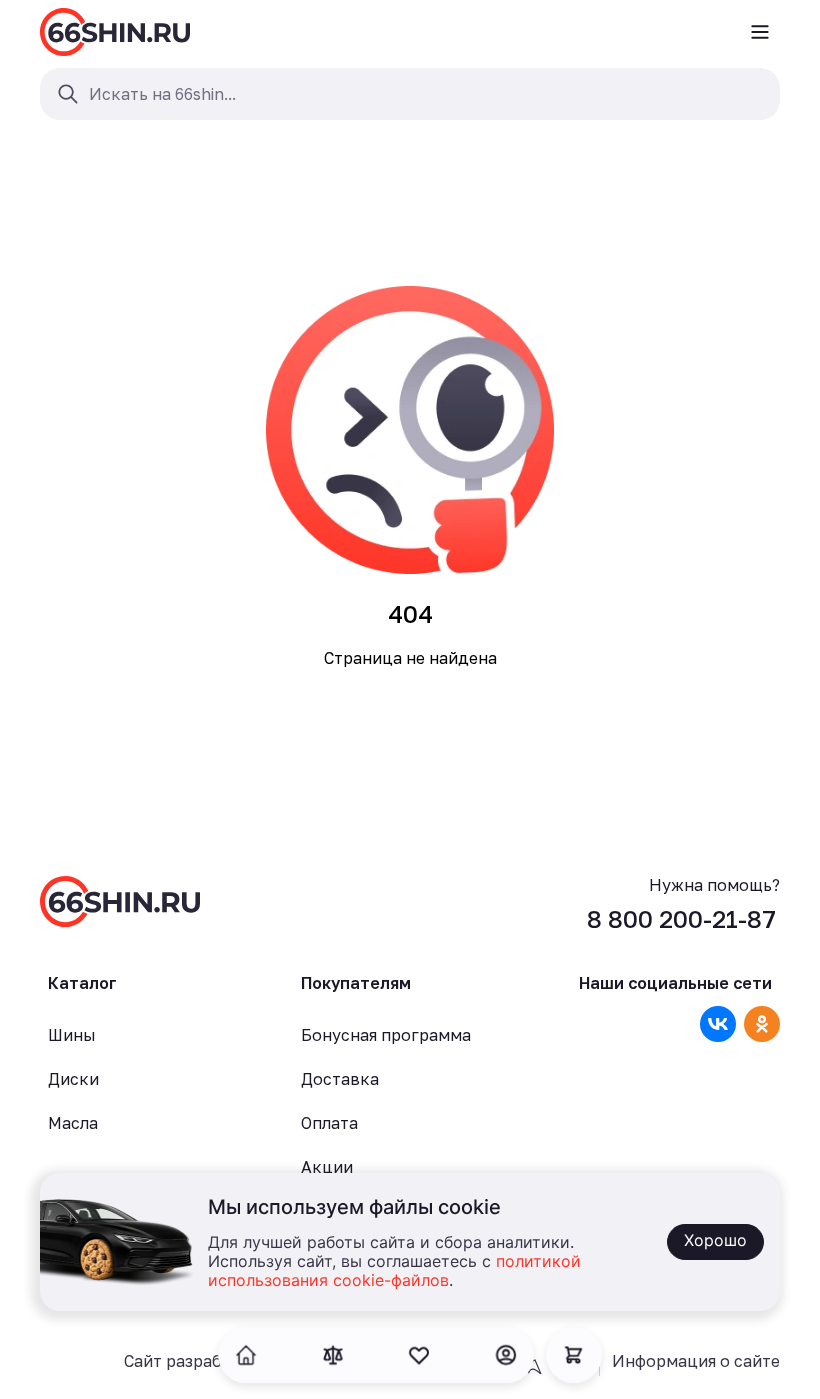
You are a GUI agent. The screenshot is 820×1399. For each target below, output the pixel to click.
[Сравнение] (333, 1355)
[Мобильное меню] (760, 32)
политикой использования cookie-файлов (394, 1271)
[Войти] (506, 1355)
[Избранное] (419, 1355)
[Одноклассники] (762, 1024)
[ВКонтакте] (718, 1024)
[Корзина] (574, 1355)
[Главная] (115, 32)
